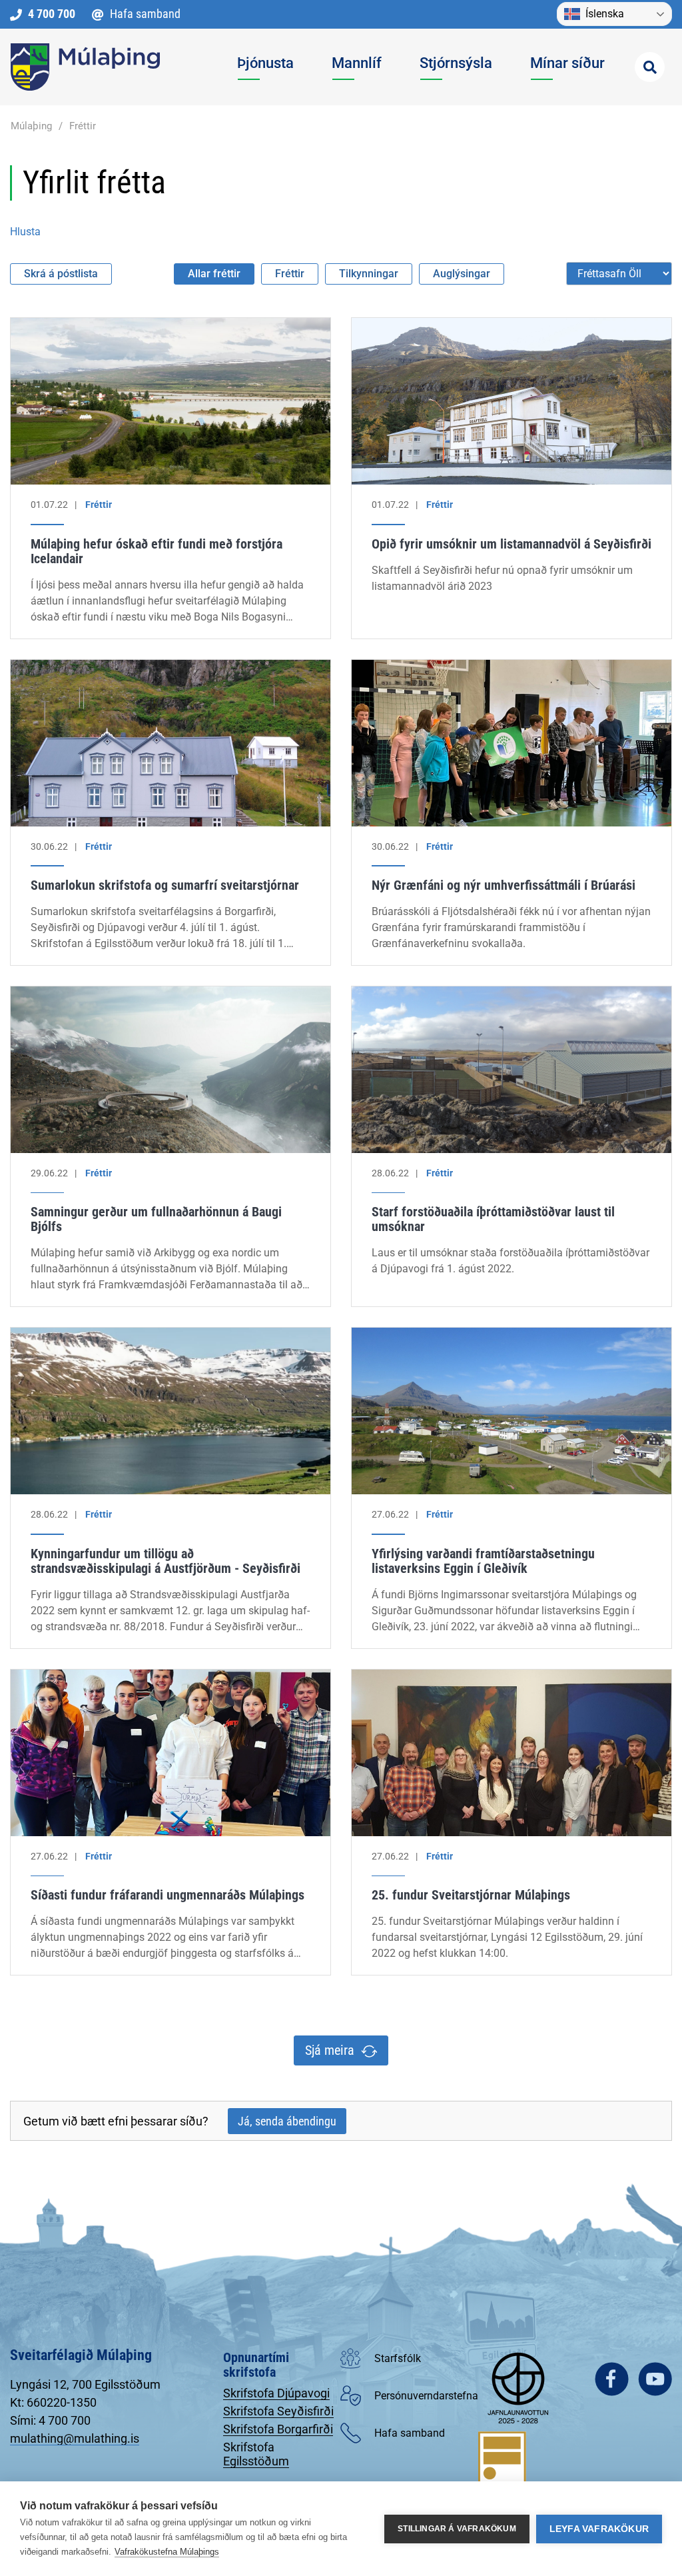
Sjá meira (330, 2050)
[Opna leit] (650, 67)
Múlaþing (31, 126)
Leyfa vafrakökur (599, 2529)
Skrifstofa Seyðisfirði (278, 2411)
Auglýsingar (462, 274)
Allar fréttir (214, 274)
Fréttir (83, 126)
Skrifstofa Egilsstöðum (256, 2454)
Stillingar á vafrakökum (457, 2529)
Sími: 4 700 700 (50, 2420)
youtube (655, 2379)
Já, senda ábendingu (287, 2121)
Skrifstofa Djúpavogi (276, 2393)
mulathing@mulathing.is (75, 2438)
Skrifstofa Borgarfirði (278, 2429)
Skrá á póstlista (61, 274)
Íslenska (605, 14)
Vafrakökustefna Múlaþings (167, 2552)
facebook (612, 2379)
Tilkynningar (369, 274)
